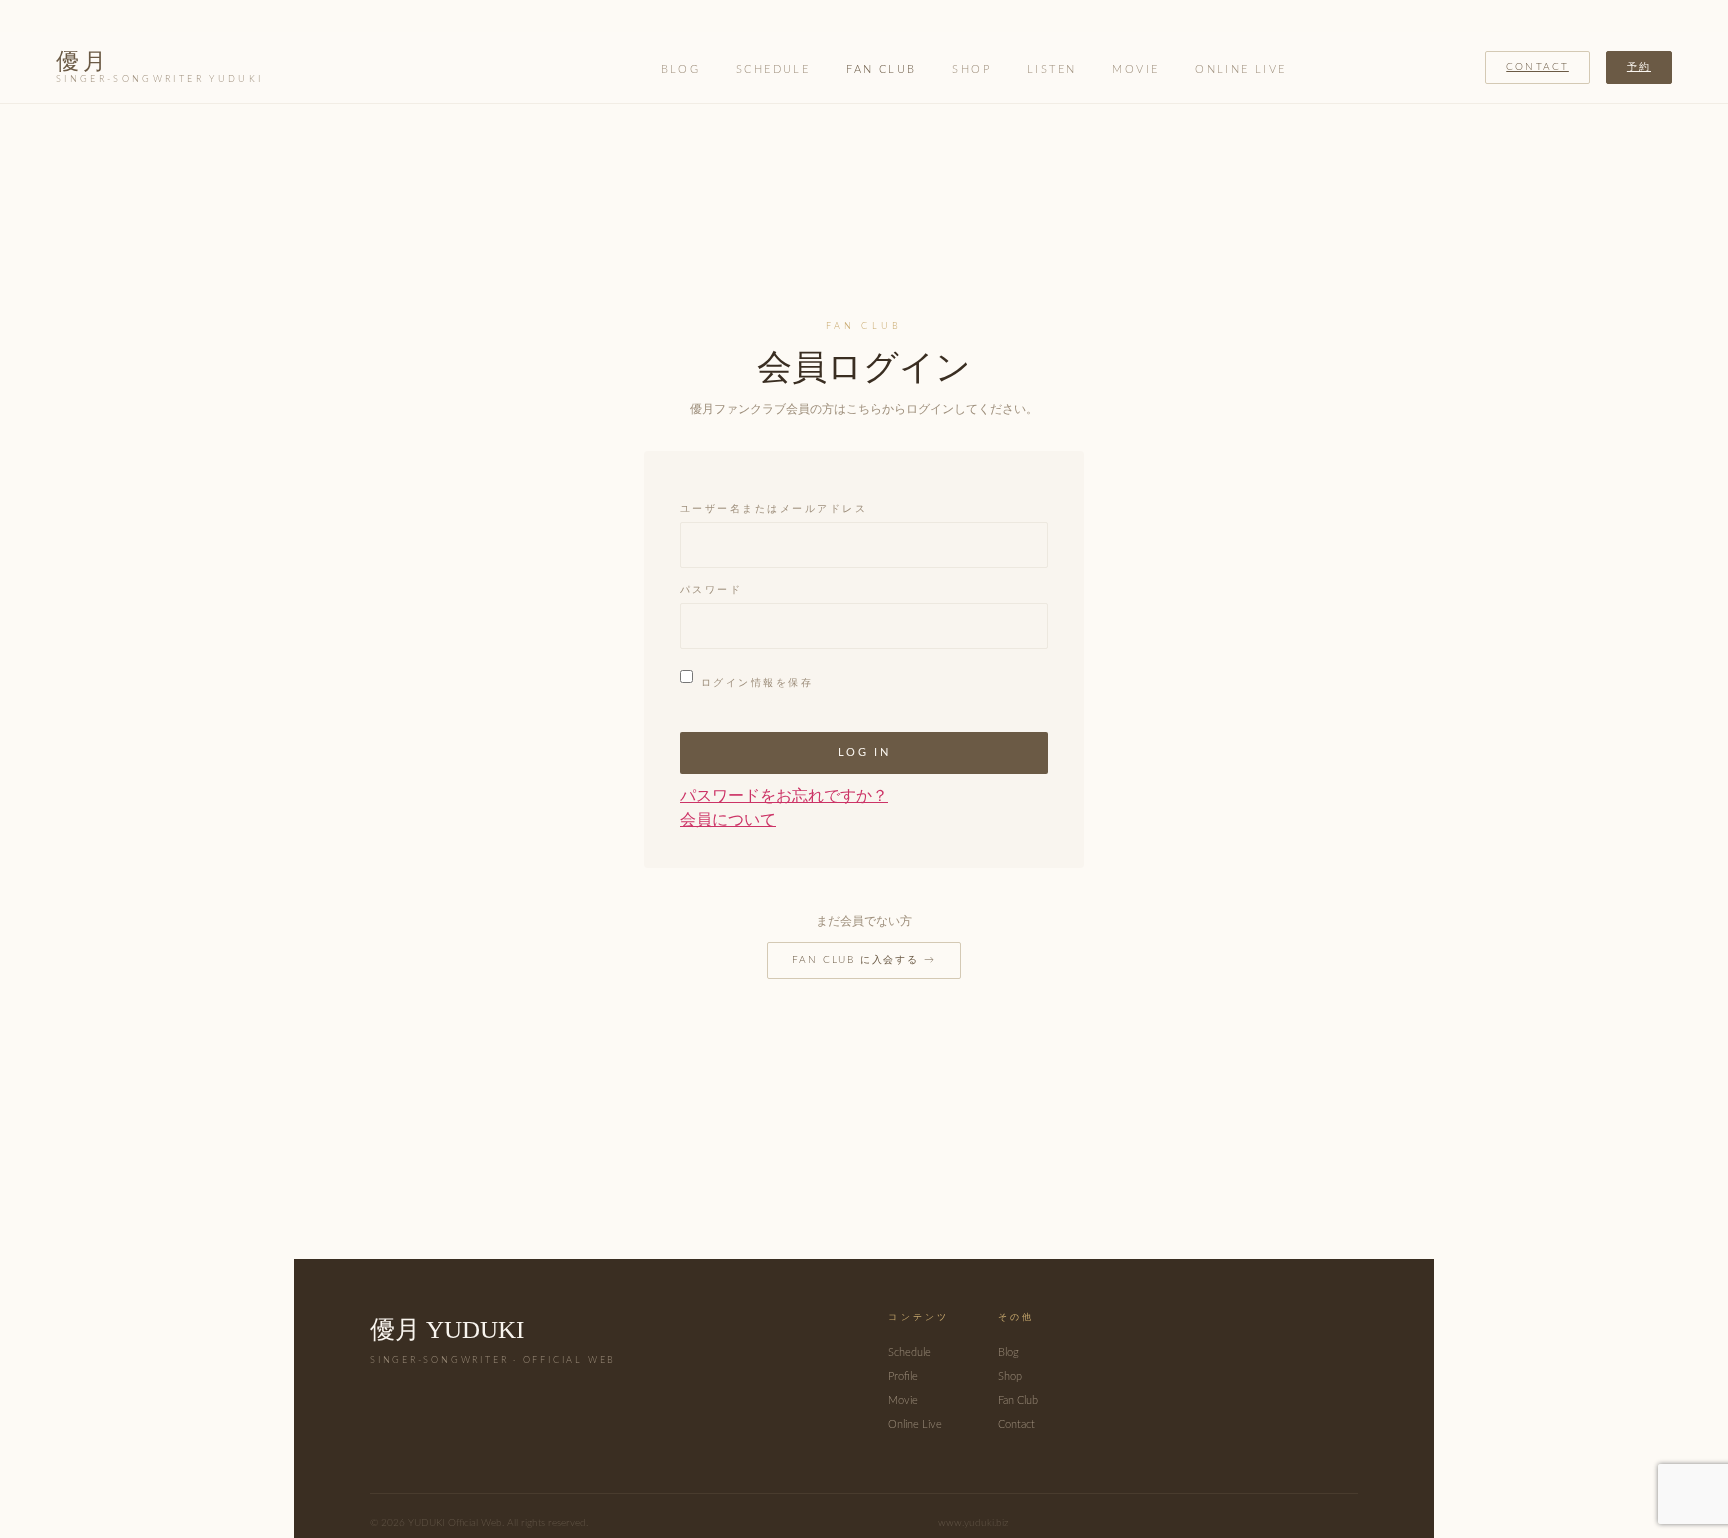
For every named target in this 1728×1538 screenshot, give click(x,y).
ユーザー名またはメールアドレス (773, 509)
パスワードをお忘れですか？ (784, 795)
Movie (1135, 69)
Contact (1537, 67)
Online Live (1240, 69)
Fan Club (881, 69)
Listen (1051, 69)
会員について (728, 819)
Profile (903, 1376)
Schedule (773, 69)
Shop (971, 69)
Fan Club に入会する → (863, 960)
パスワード (711, 590)
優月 (159, 67)
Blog (681, 69)
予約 (1639, 67)
